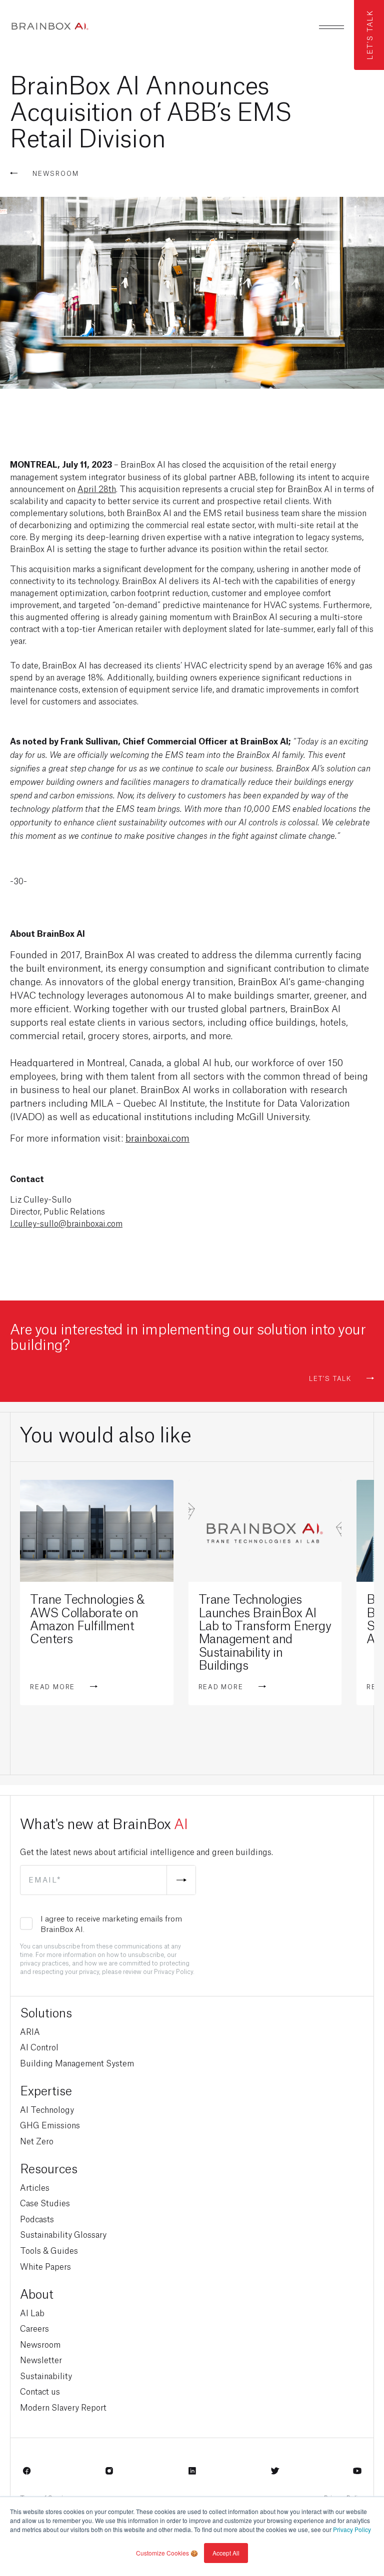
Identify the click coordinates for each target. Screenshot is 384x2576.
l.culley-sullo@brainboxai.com (66, 1223)
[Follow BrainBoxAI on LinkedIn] (192, 2474)
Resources (49, 2168)
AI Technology (47, 2109)
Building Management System (77, 2063)
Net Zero (37, 2141)
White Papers (45, 2266)
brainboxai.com (157, 1137)
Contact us (40, 2391)
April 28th (97, 488)
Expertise (46, 2090)
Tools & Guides (49, 2250)
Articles (35, 2187)
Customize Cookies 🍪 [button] (167, 2553)
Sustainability (46, 2375)
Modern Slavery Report (63, 2407)
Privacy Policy (352, 2529)
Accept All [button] (226, 2553)
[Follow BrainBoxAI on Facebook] (27, 2474)
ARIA (30, 2031)
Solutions (46, 2012)
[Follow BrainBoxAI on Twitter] (275, 2474)
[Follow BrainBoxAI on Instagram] (109, 2474)
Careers (34, 2328)
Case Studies (45, 2203)
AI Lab (32, 2312)
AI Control (39, 2047)
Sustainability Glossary (63, 2234)
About (37, 2293)
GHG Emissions (50, 2125)
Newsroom (40, 2344)
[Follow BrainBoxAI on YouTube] (357, 2474)
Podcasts (37, 2219)
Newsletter (41, 2359)
